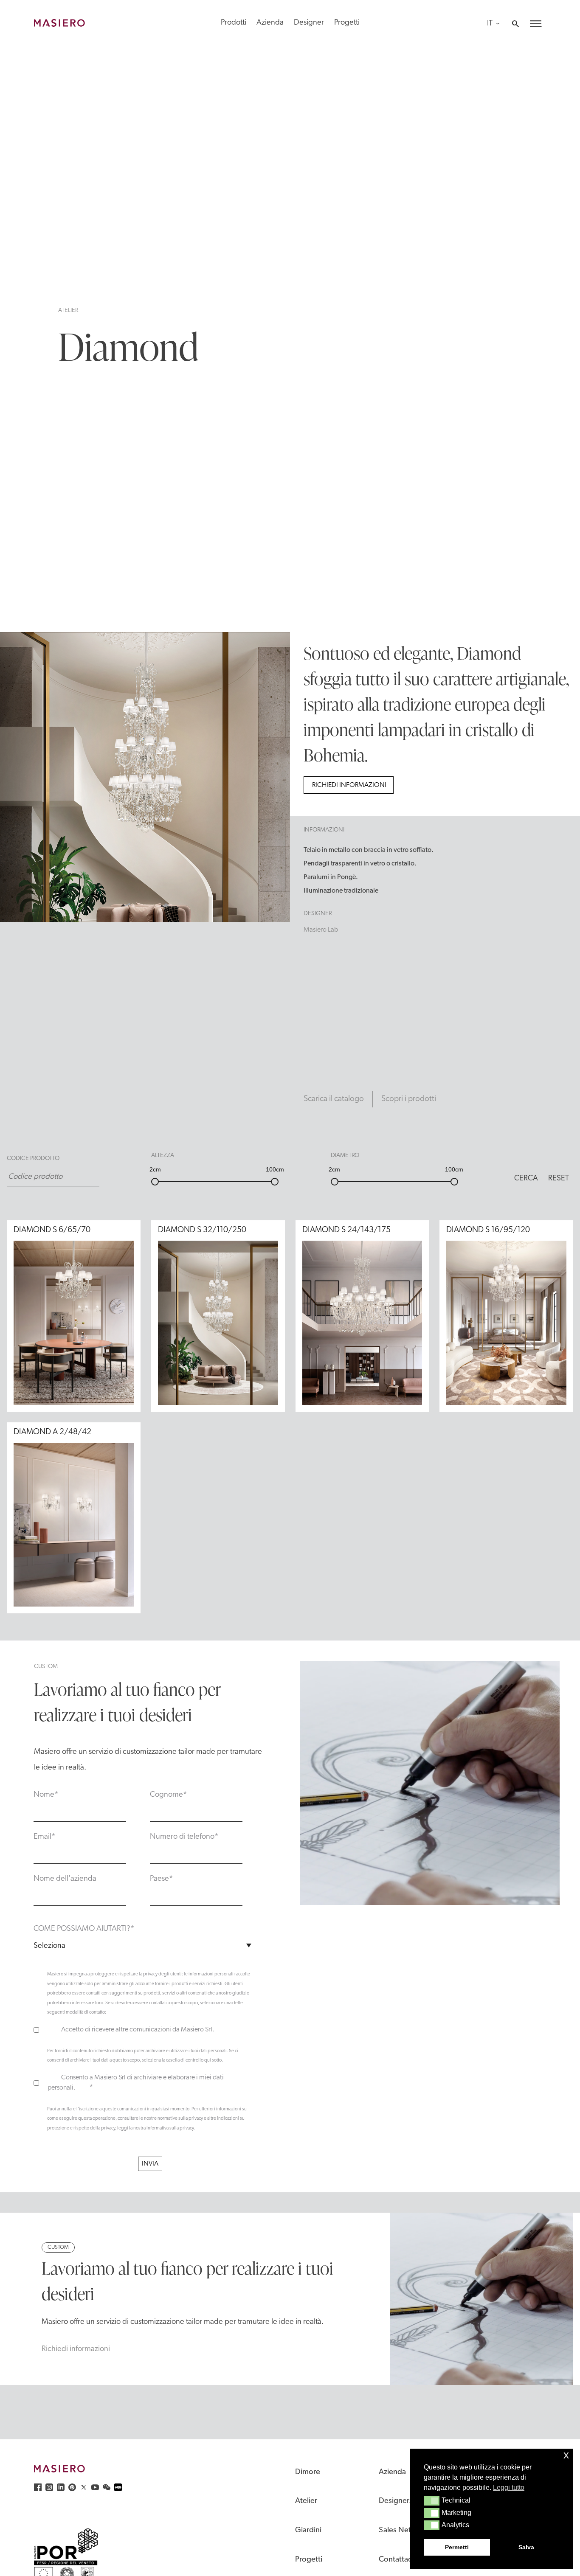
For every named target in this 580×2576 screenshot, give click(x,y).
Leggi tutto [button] (509, 2488)
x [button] (566, 2455)
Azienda (270, 23)
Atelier (68, 310)
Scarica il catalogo (334, 1099)
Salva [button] (526, 2547)
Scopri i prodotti (409, 1099)
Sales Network (403, 2530)
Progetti (347, 23)
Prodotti (234, 23)
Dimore (308, 2472)
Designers (396, 2501)
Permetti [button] (457, 2547)
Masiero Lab (321, 930)
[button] (432, 2501)
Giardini (308, 2530)
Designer (309, 23)
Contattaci (396, 2560)
